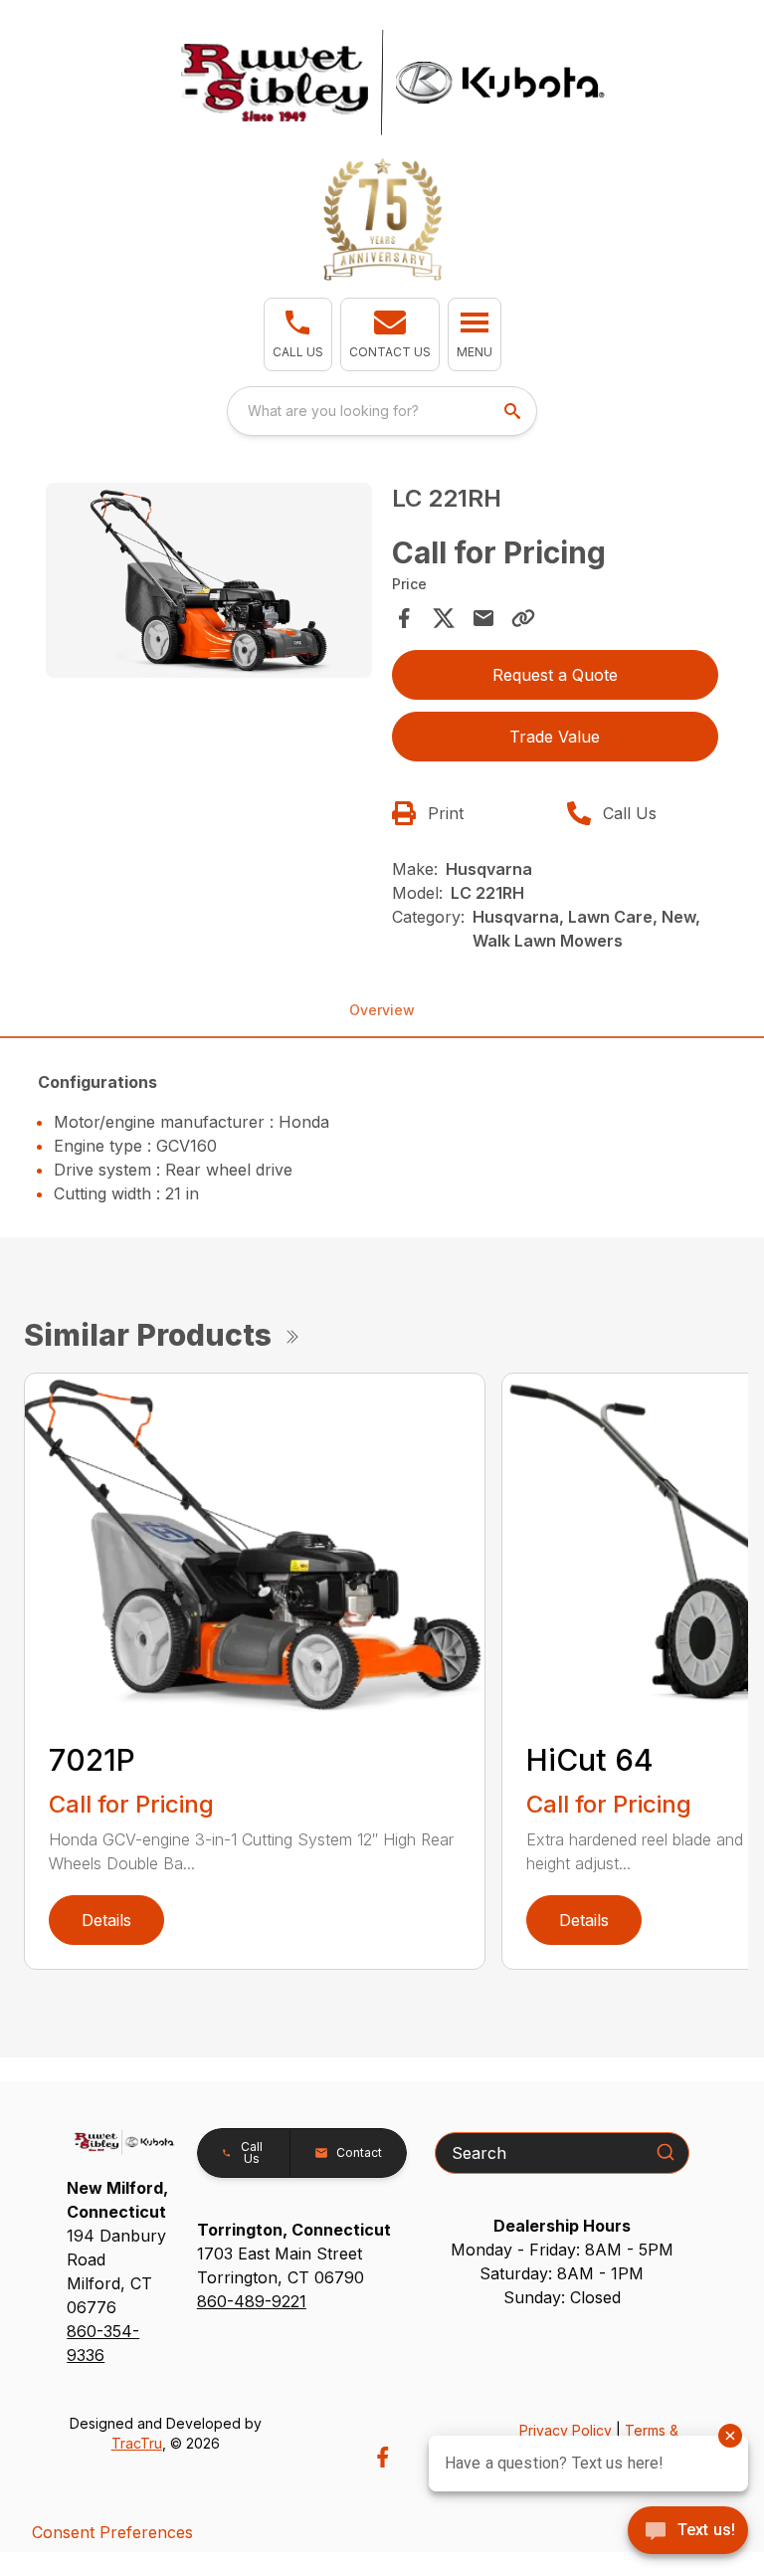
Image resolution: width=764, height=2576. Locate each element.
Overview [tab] (382, 1010)
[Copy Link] (523, 618)
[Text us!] (688, 2532)
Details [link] (106, 1920)
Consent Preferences (112, 2532)
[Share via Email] (483, 618)
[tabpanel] (209, 584)
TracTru (137, 2443)
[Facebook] (382, 2457)
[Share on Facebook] (404, 618)
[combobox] (382, 411)
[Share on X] (444, 618)
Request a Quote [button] (555, 675)
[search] (514, 411)
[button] (298, 334)
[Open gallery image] (209, 581)
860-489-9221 (252, 2301)
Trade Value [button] (555, 737)
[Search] (666, 2152)
